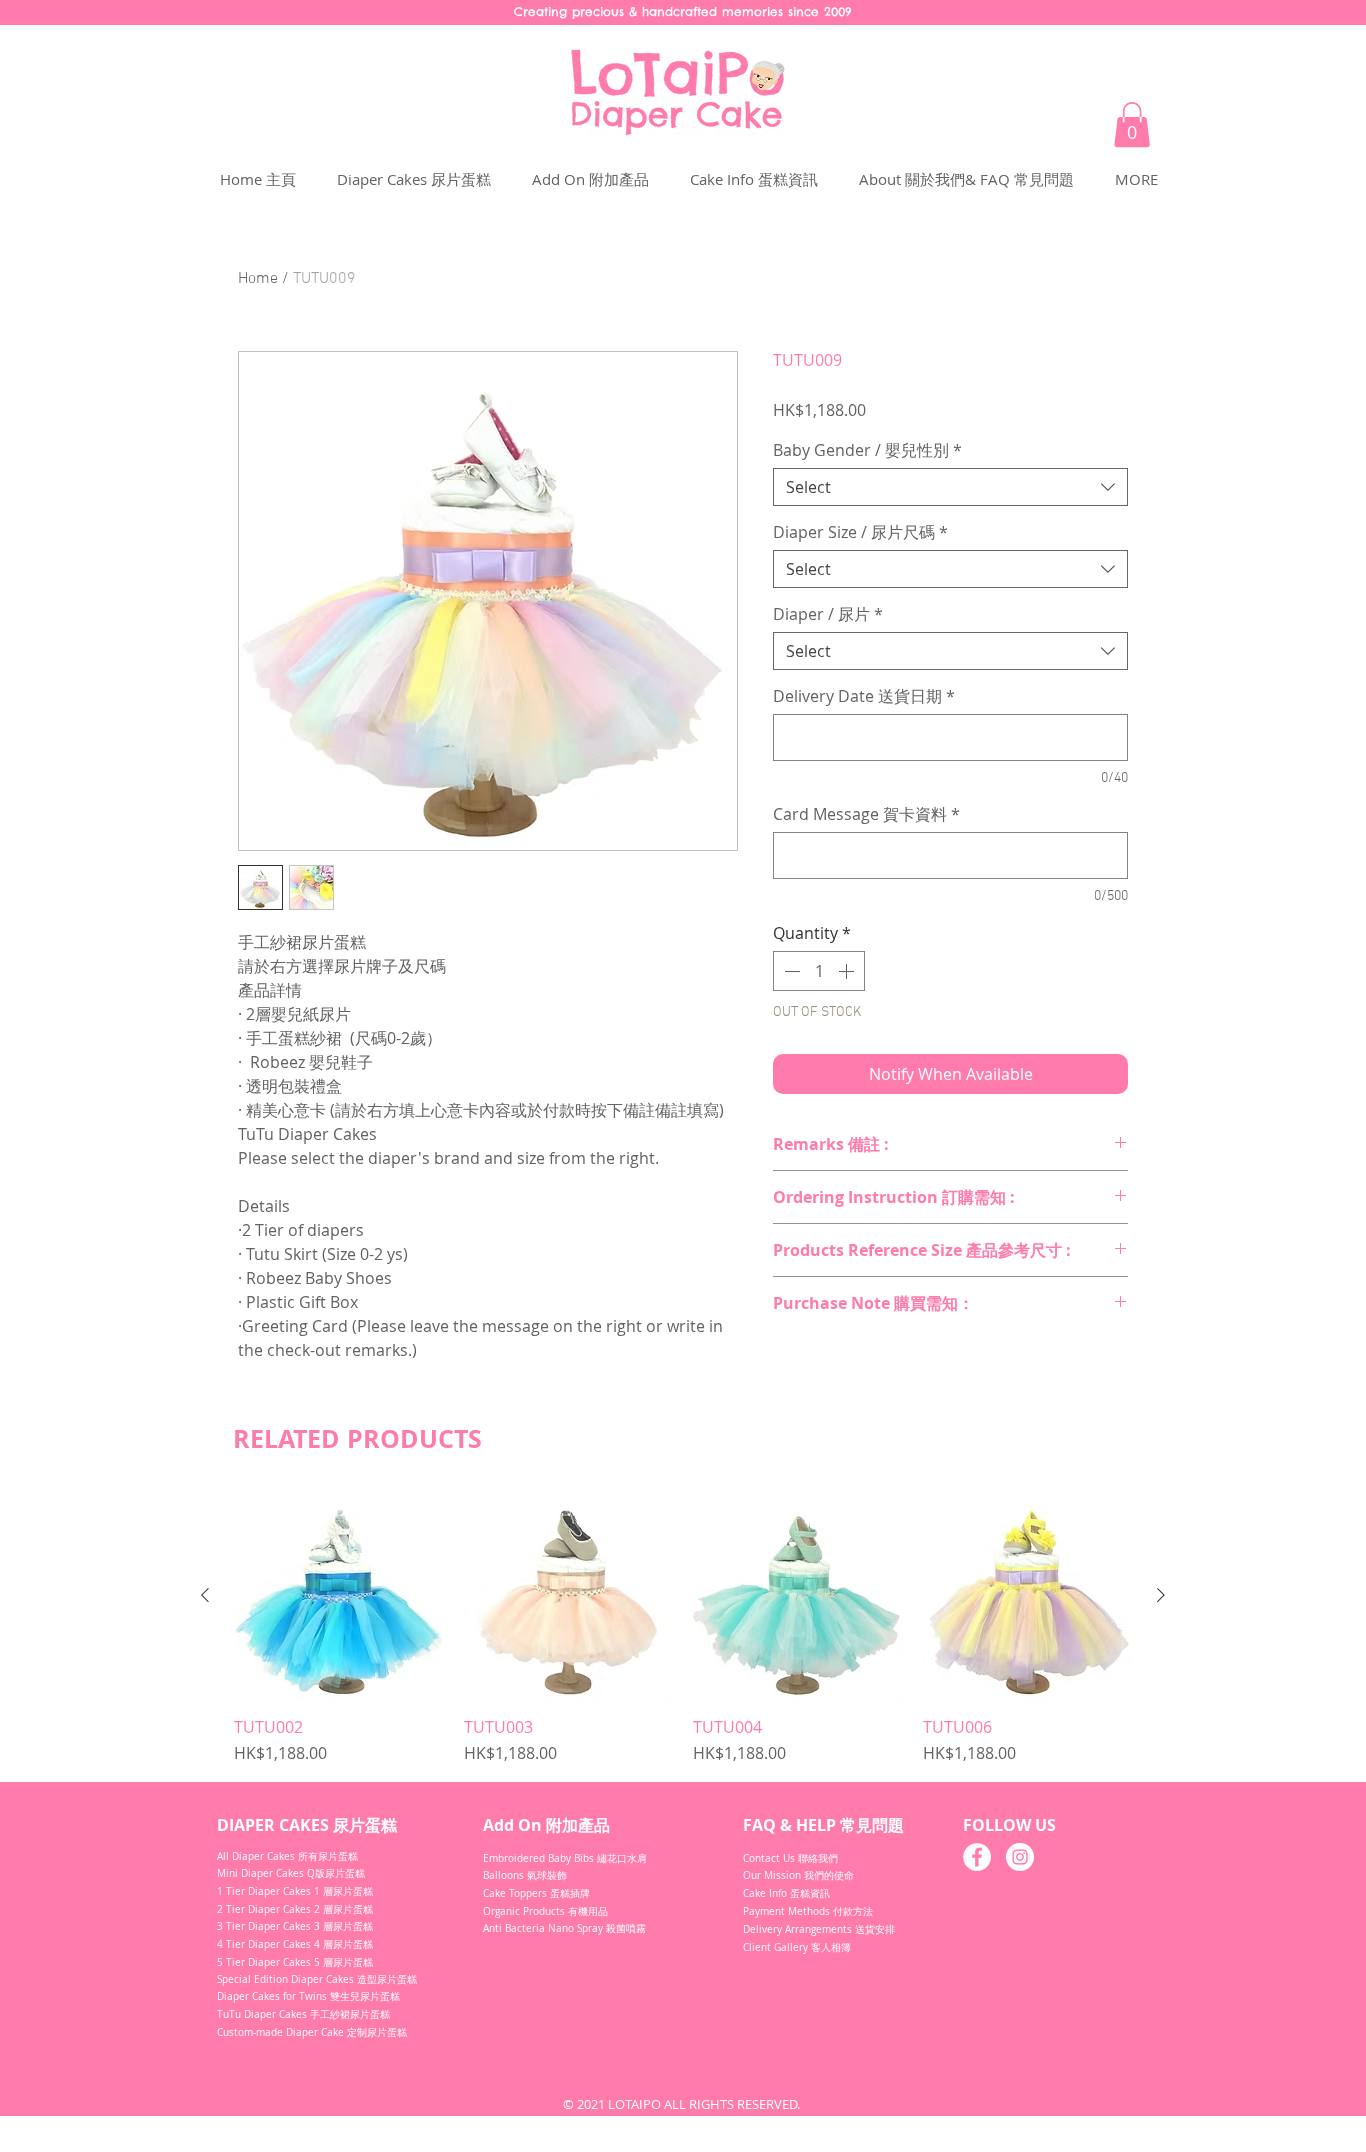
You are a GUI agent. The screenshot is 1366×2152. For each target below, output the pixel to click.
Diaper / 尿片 (828, 614)
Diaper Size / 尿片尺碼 (860, 532)
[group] (683, 1628)
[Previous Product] (205, 1595)
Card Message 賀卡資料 (866, 814)
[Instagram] (1020, 1857)
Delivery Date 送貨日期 (864, 696)
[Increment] (848, 971)
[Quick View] (339, 1596)
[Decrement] (790, 971)
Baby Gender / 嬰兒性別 (867, 450)
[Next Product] (1161, 1595)
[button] (1132, 124)
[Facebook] (977, 1857)
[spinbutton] (819, 971)
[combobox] (950, 487)
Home (258, 279)
